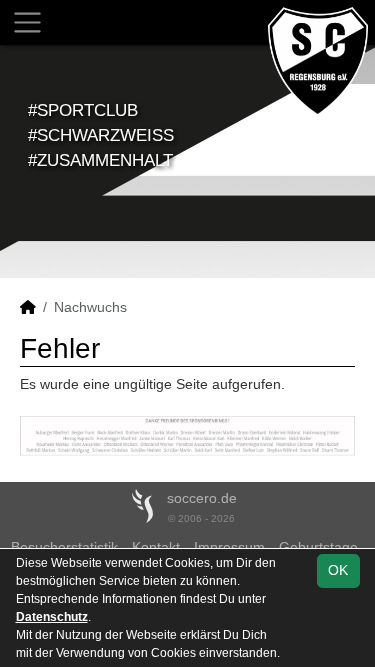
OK (338, 570)
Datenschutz (52, 617)
